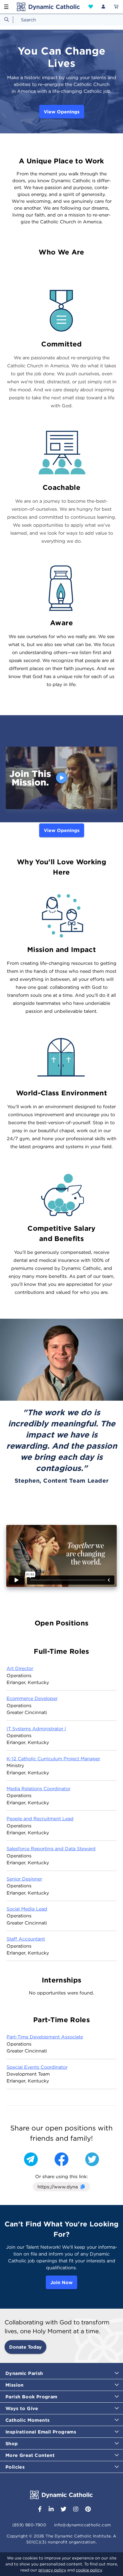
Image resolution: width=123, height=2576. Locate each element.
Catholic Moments (27, 2420)
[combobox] (61, 20)
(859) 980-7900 (29, 2525)
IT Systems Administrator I (36, 1729)
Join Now (61, 2282)
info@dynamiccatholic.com (83, 2525)
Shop (12, 2443)
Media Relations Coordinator (38, 1789)
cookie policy (89, 2570)
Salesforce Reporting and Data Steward (51, 1849)
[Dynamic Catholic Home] (48, 7)
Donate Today (25, 2347)
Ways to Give (22, 2408)
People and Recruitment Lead (40, 1819)
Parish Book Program (31, 2397)
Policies (15, 2467)
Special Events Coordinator (37, 2067)
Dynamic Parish (24, 2373)
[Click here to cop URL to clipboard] (82, 2187)
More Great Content (30, 2455)
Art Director (20, 1668)
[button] (91, 7)
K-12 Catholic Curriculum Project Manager (53, 1759)
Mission (15, 2385)
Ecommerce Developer (32, 1698)
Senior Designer (24, 1879)
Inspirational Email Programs (41, 2432)
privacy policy (52, 2570)
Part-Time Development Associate (45, 2037)
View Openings (62, 112)
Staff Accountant (26, 1939)
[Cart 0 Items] (116, 7)
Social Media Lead (27, 1909)
